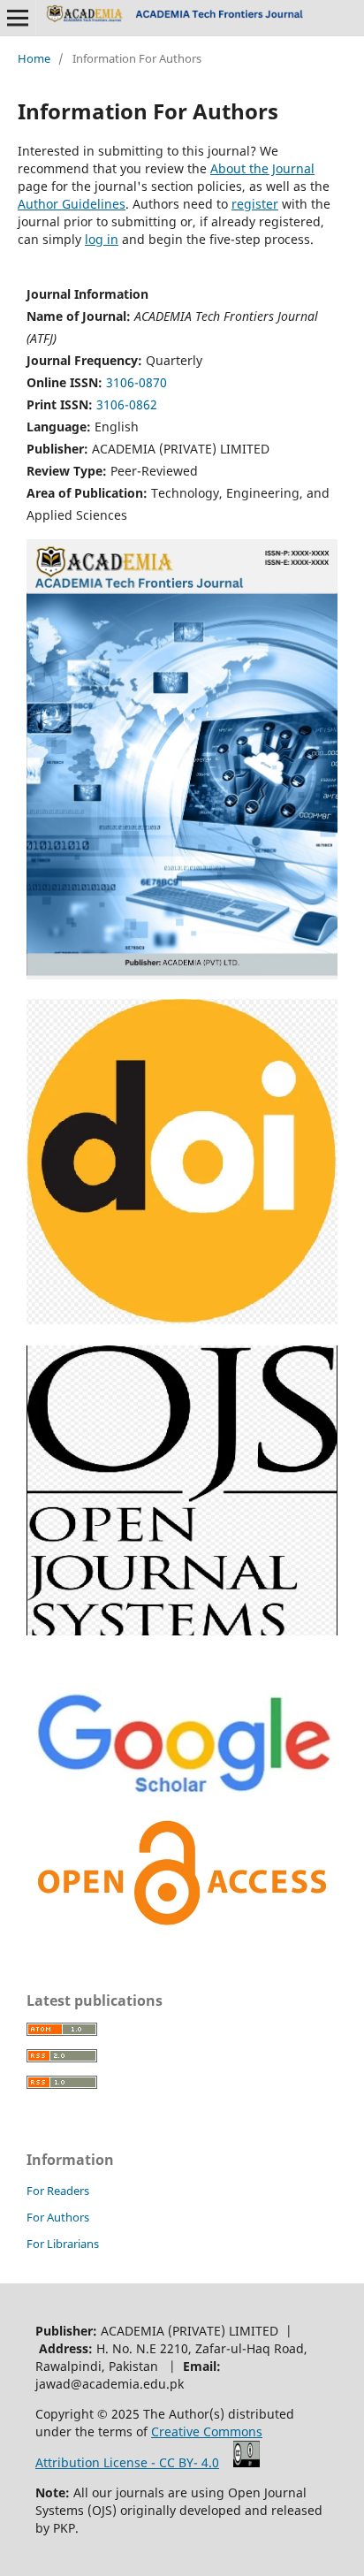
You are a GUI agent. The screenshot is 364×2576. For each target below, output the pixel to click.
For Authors (58, 2217)
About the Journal (262, 168)
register (255, 204)
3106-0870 (136, 382)
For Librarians (63, 2244)
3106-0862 (127, 404)
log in (102, 239)
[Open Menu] (18, 18)
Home (34, 58)
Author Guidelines (72, 204)
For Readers (58, 2191)
